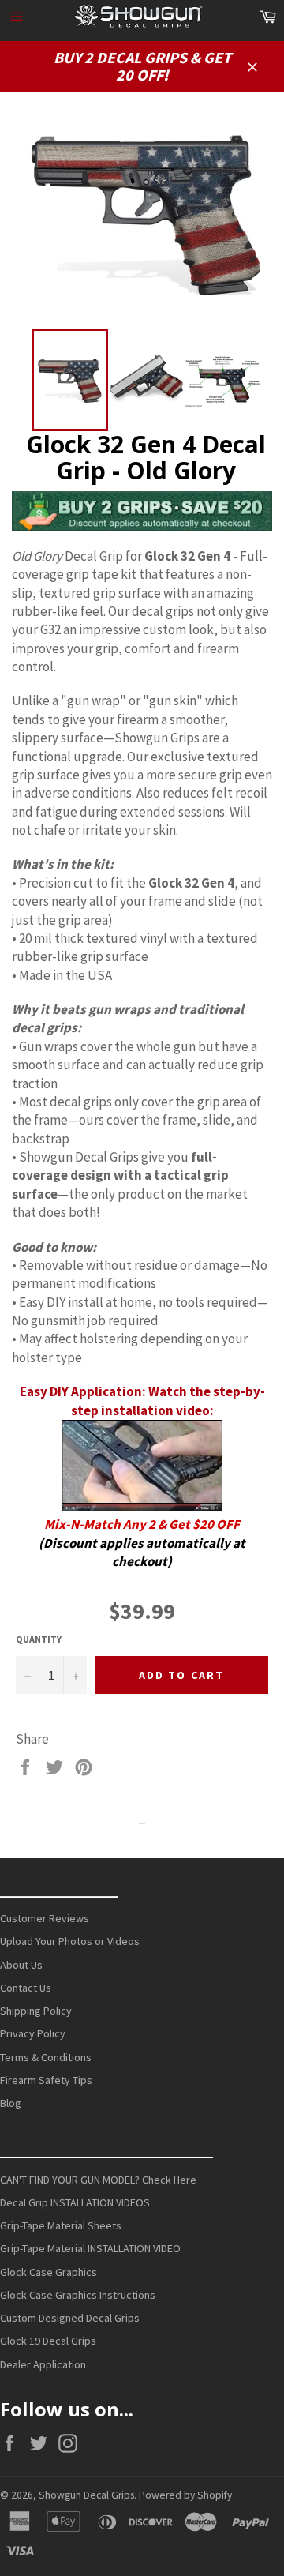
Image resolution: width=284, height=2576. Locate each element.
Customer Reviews (45, 1918)
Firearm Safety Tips (46, 2080)
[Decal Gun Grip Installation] (142, 1506)
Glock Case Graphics (49, 2272)
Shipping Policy (36, 2011)
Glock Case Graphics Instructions (78, 2295)
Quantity (39, 1639)
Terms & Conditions (46, 2057)
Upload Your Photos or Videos (70, 1941)
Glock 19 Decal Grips (48, 2341)
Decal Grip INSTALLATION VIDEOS (75, 2202)
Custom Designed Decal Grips (70, 2318)
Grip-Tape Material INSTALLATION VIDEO (90, 2248)
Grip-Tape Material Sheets (61, 2225)
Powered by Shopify (185, 2495)
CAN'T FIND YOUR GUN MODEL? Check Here (98, 2180)
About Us (21, 1965)
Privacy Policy (33, 2033)
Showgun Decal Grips (86, 2495)
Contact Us (26, 1988)
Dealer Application (43, 2364)
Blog (11, 2103)
